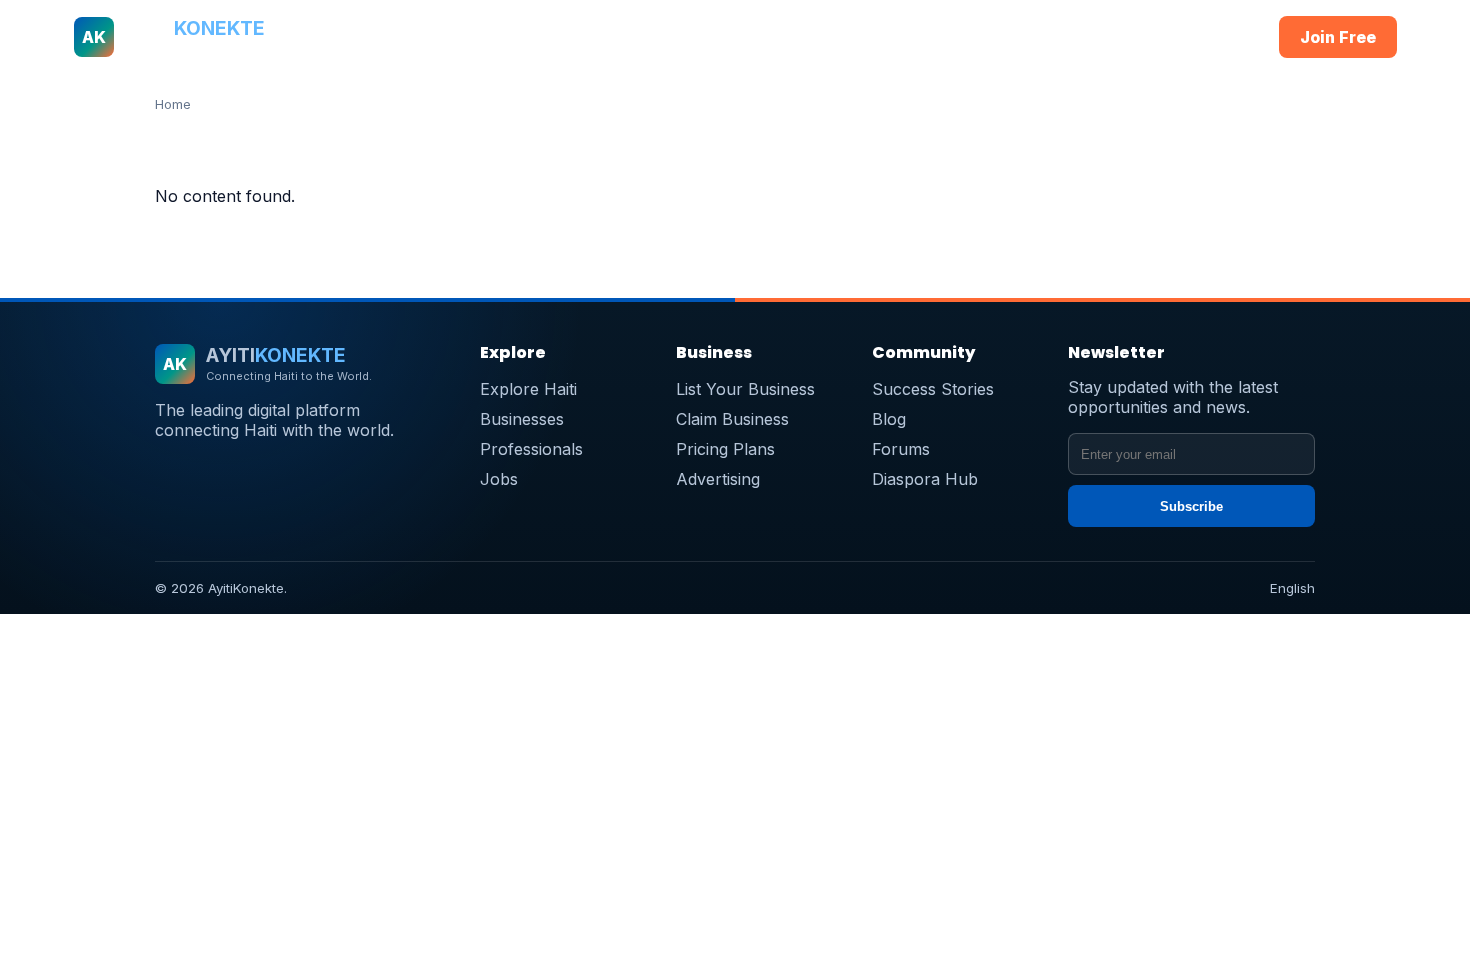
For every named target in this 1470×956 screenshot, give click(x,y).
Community (961, 37)
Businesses (600, 37)
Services (813, 37)
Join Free (1338, 37)
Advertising (718, 479)
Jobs (883, 37)
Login (1223, 37)
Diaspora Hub (925, 479)
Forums (901, 449)
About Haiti (500, 37)
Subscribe (1191, 506)
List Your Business (745, 389)
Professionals (711, 37)
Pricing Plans (725, 449)
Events (1045, 37)
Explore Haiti (528, 389)
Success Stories (933, 389)
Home (421, 37)
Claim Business (732, 419)
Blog (889, 419)
